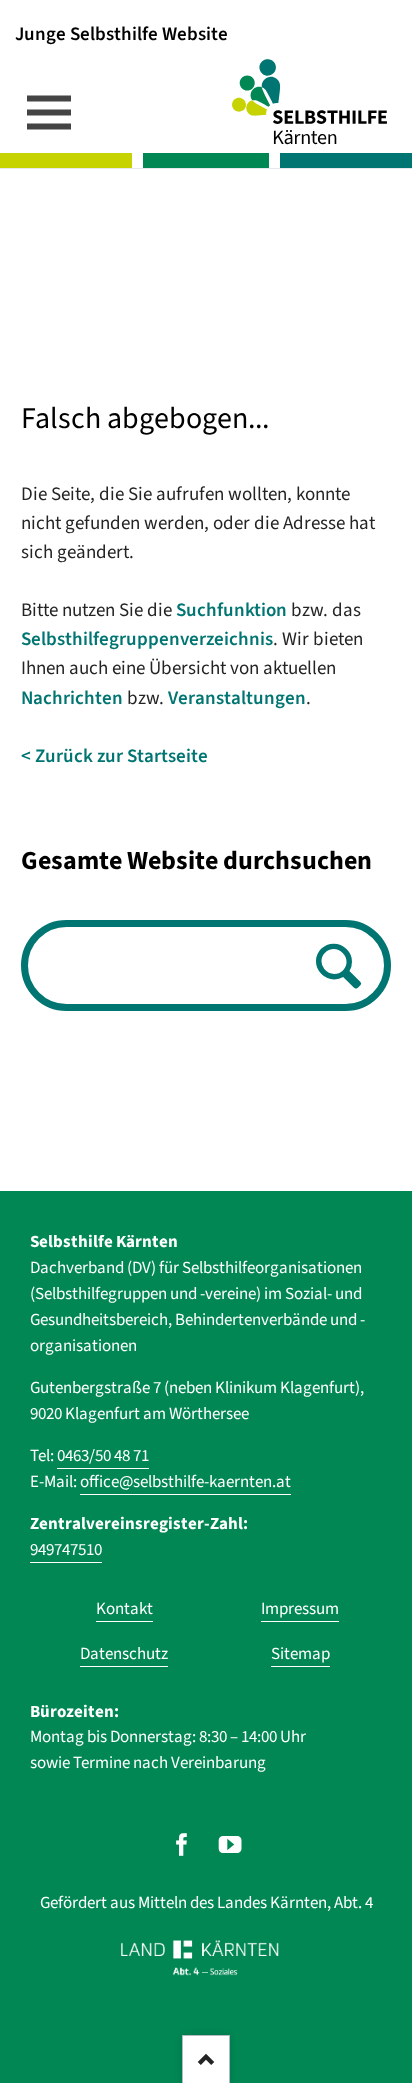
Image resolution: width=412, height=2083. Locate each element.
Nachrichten (72, 698)
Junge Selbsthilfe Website (121, 33)
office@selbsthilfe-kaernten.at (185, 1482)
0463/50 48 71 (103, 1456)
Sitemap (300, 1654)
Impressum (300, 1609)
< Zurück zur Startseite (114, 756)
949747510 (66, 1550)
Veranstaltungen (237, 698)
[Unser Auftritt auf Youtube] (230, 1844)
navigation (49, 112)
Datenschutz (124, 1654)
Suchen (333, 967)
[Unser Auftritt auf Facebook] (181, 1844)
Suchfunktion (231, 610)
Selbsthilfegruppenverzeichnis (147, 639)
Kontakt (124, 1609)
